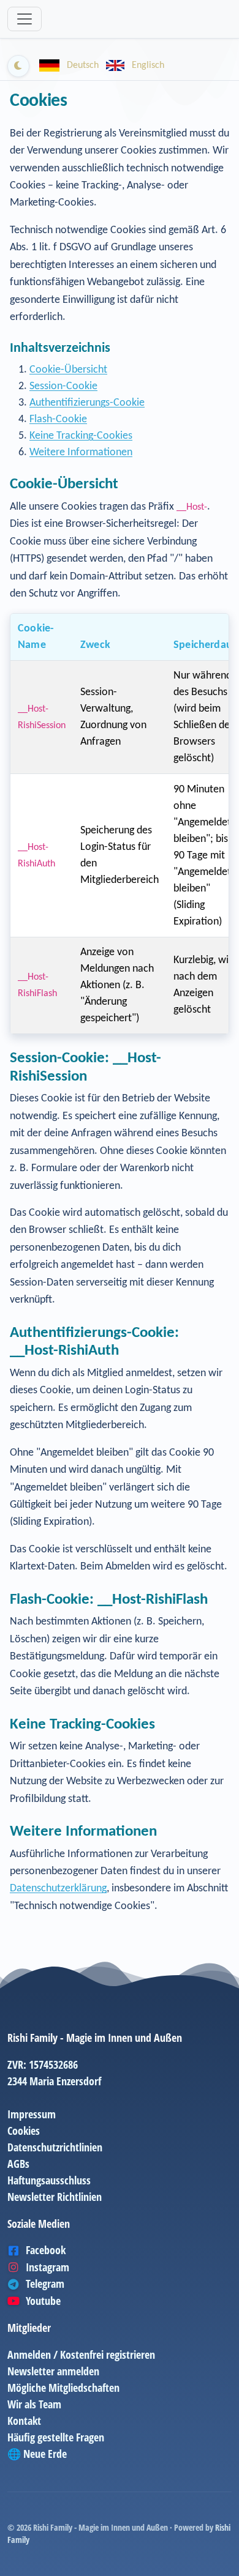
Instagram (47, 2267)
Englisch (147, 65)
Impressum (32, 2114)
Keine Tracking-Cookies (81, 436)
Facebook (46, 2250)
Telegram (45, 2284)
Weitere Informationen (81, 452)
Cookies (24, 2131)
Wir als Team (34, 2404)
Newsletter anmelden (53, 2371)
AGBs (18, 2164)
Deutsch (83, 65)
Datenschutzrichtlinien (55, 2147)
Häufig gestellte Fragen (56, 2437)
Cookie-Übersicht (68, 370)
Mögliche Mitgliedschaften (63, 2388)
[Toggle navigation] (25, 19)
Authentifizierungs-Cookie (87, 403)
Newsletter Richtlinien (55, 2197)
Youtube (43, 2301)
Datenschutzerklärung (58, 1889)
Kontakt (24, 2421)
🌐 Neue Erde (37, 2454)
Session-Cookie (63, 386)
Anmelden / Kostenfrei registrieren (81, 2355)
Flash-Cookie (58, 419)
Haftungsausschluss (49, 2180)
